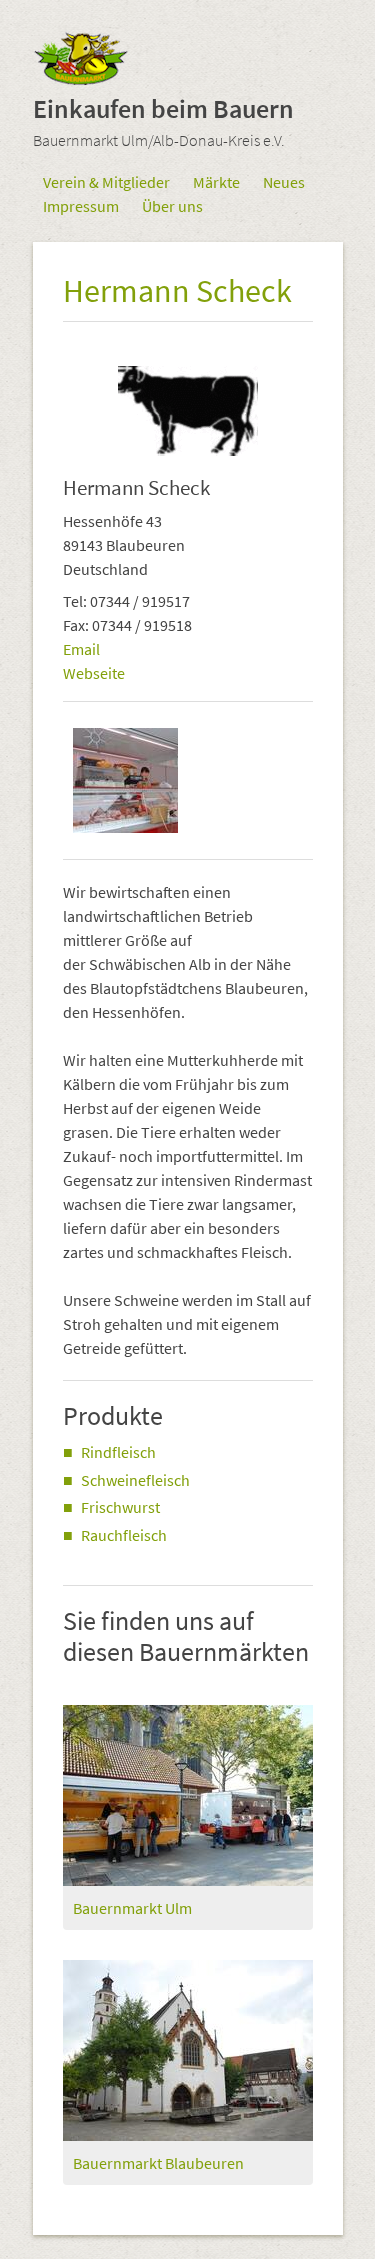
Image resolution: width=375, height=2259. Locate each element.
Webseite (94, 673)
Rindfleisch (118, 1452)
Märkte (216, 182)
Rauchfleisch (124, 1535)
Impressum (81, 206)
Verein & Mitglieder (106, 182)
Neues (284, 182)
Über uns (172, 206)
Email (81, 649)
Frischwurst (120, 1507)
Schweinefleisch (135, 1480)
